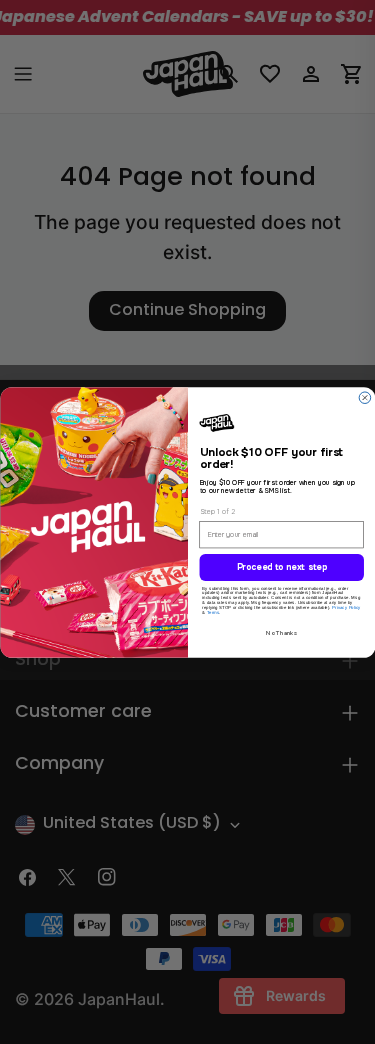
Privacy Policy (346, 606)
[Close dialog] (365, 397)
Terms (212, 611)
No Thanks (281, 632)
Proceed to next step (281, 567)
